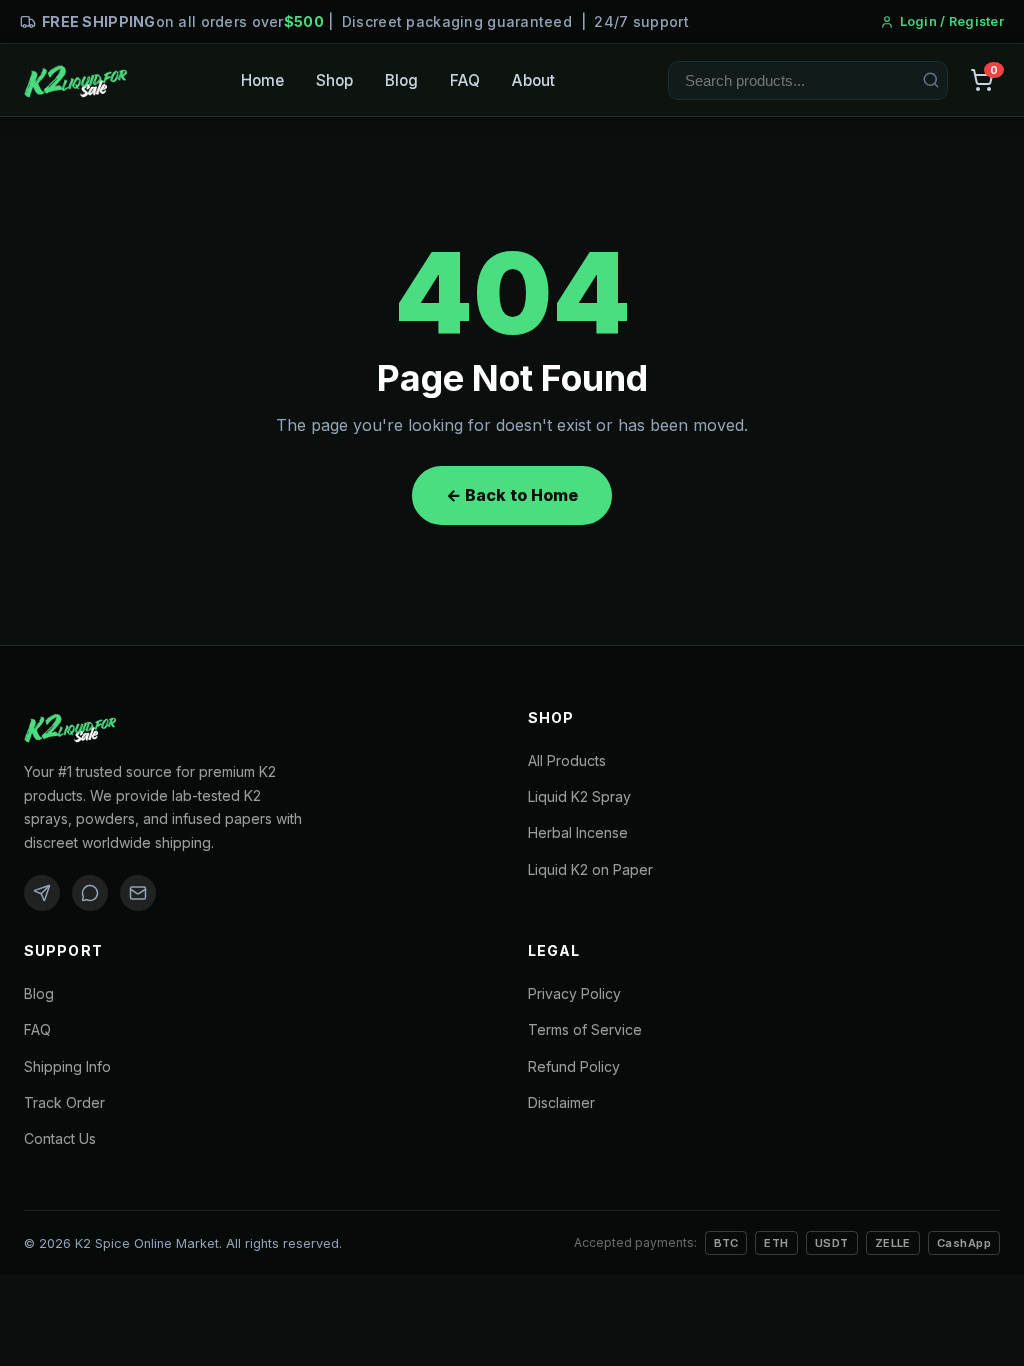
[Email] (138, 893)
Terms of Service (585, 1029)
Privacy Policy (574, 993)
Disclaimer (561, 1102)
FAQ (465, 80)
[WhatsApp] (90, 893)
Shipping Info (67, 1066)
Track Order (64, 1102)
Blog (401, 80)
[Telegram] (42, 893)
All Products (567, 760)
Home (262, 80)
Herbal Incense (578, 832)
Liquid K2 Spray (579, 796)
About (533, 80)
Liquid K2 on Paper (590, 869)
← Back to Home (512, 495)
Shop (334, 80)
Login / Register (952, 21)
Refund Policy (574, 1066)
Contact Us (60, 1138)
